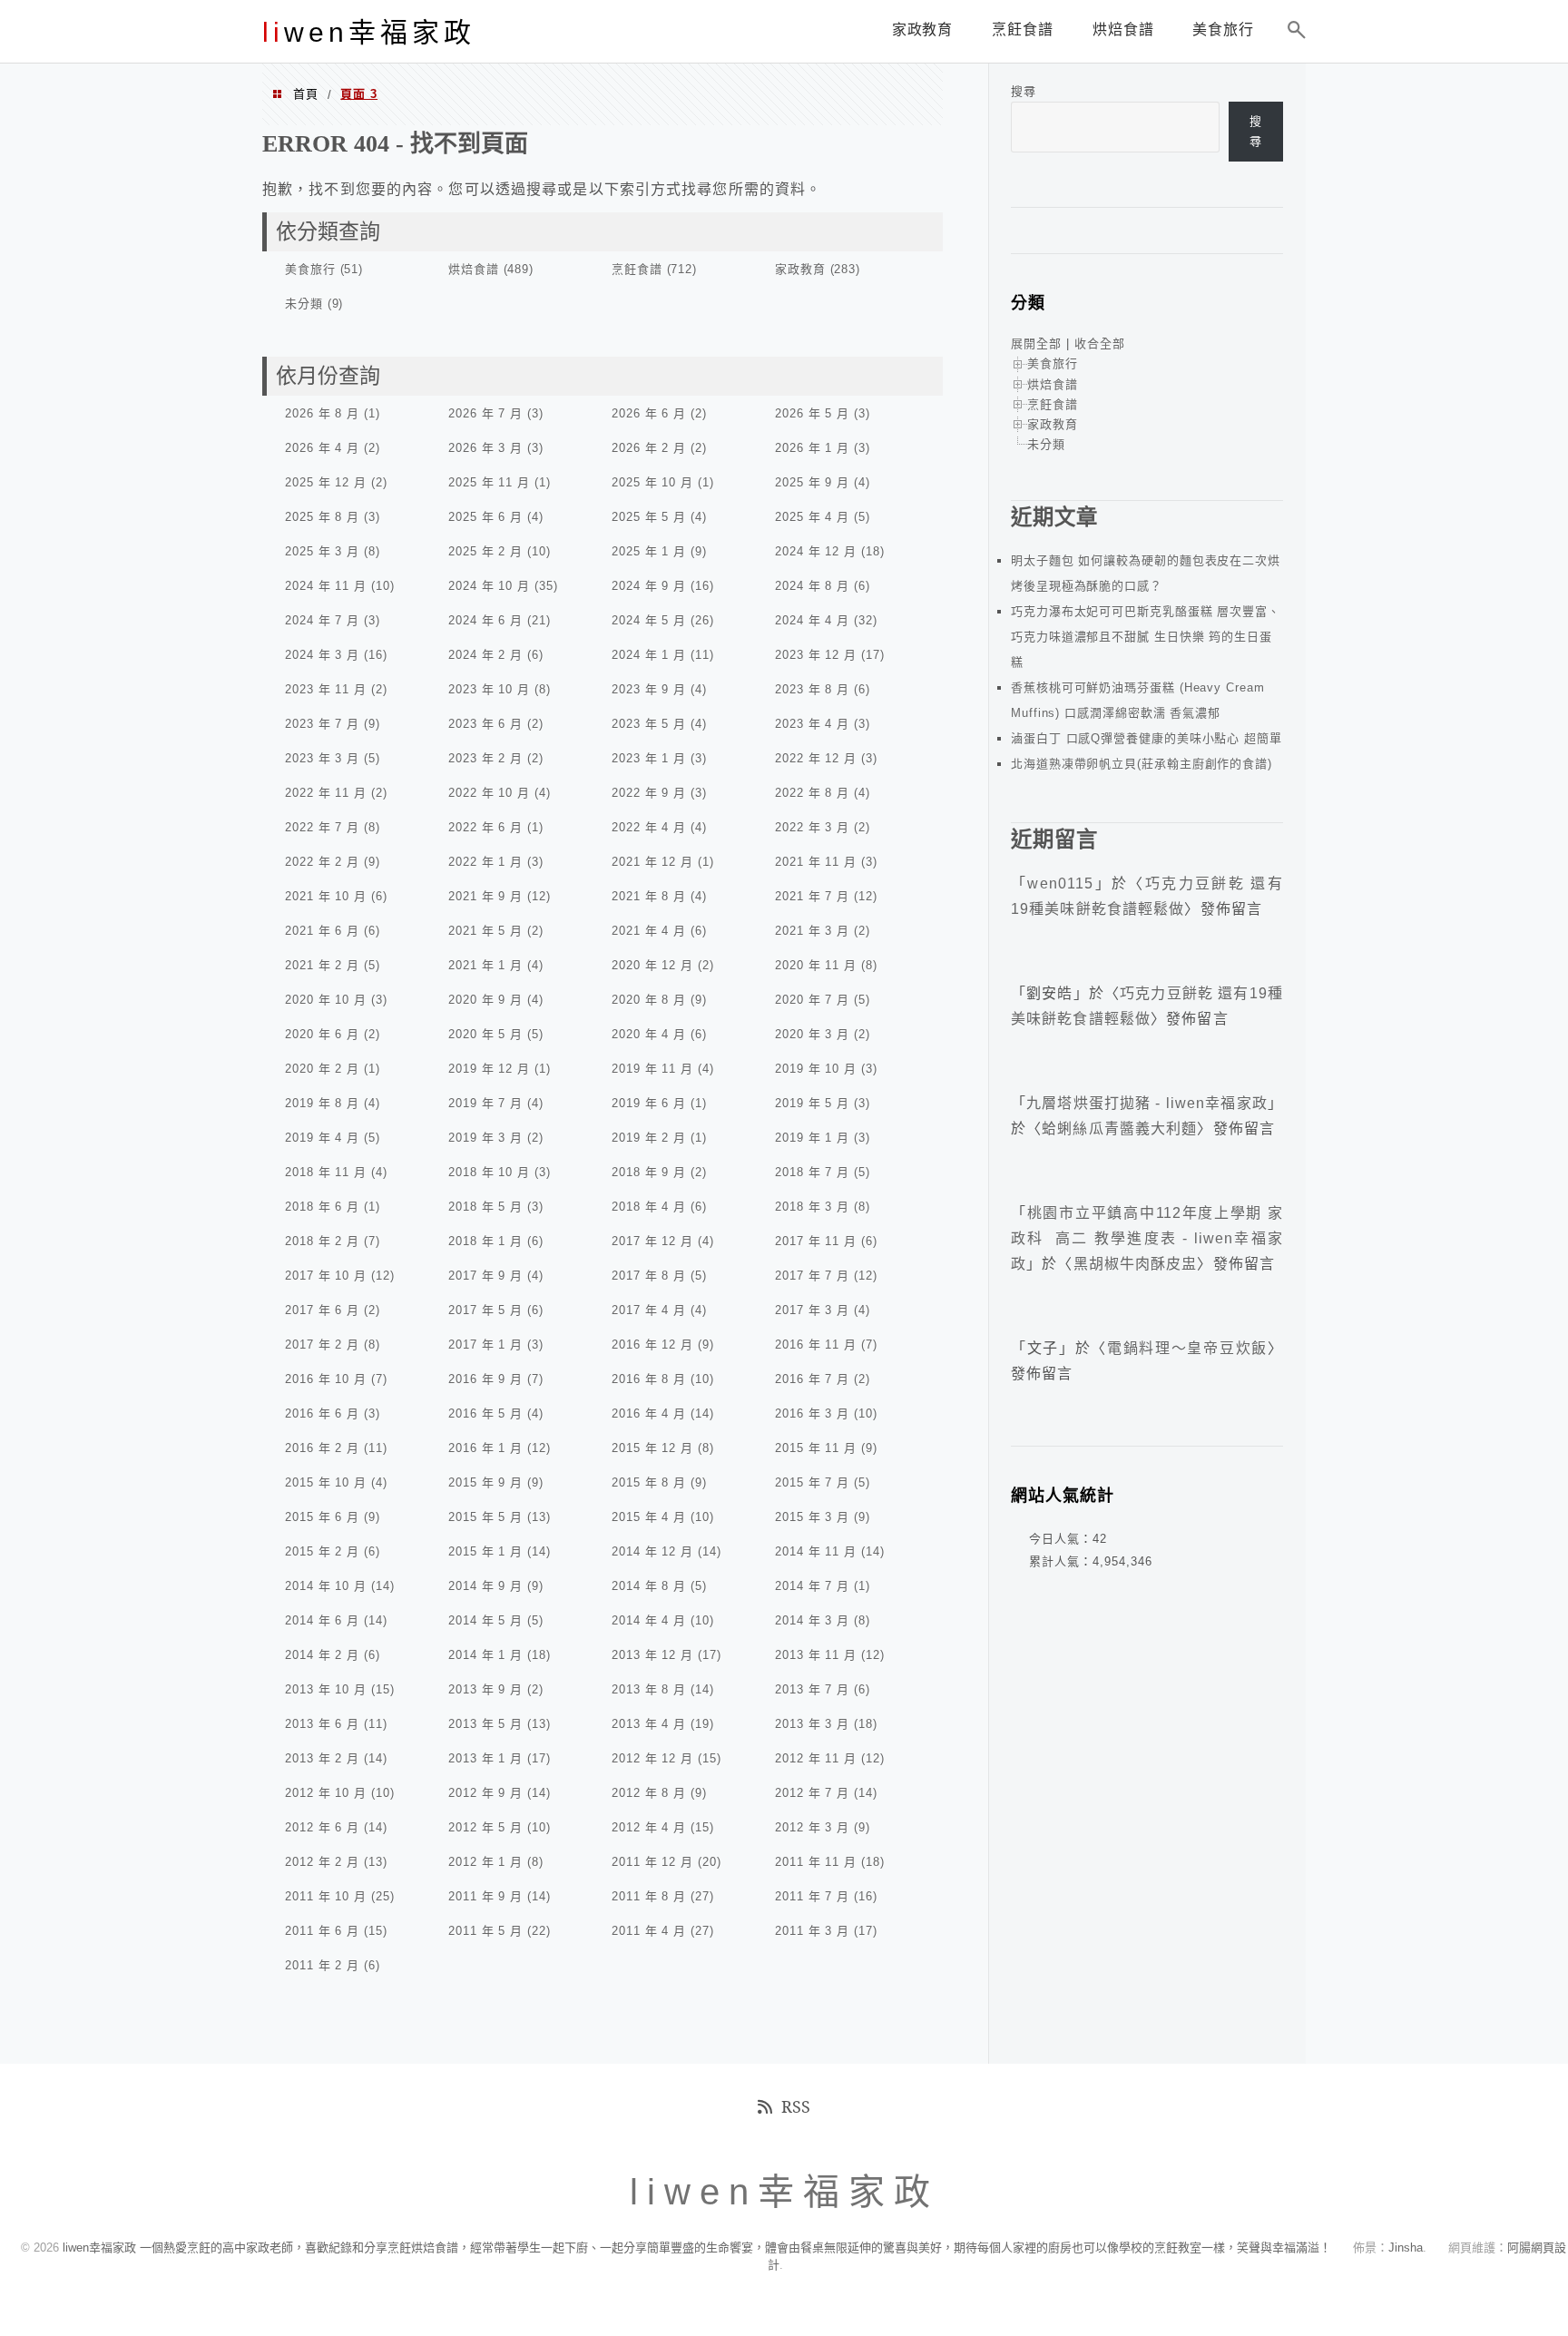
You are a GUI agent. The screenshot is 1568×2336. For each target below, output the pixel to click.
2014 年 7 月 (812, 1586)
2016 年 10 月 (326, 1379)
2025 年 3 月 (322, 551)
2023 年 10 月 (489, 689)
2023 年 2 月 (485, 758)
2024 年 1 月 (649, 655)
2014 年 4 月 (649, 1620)
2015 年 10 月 (326, 1482)
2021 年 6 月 (322, 931)
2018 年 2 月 (322, 1241)
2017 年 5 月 (485, 1310)
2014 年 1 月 (485, 1655)
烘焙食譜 (474, 269)
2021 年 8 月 (649, 896)
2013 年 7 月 (812, 1689)
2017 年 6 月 (322, 1310)
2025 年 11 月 (489, 482)
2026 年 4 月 (322, 448)
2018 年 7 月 (812, 1172)
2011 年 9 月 (485, 1896)
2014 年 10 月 (326, 1586)
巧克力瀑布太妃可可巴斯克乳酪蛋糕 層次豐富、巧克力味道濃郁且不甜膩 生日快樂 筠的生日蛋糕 (1146, 637)
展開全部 (1036, 344)
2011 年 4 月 (649, 1931)
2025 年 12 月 (326, 482)
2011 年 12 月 (652, 1862)
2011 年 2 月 (322, 1965)
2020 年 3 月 (812, 1034)
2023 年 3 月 (322, 758)
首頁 (306, 94)
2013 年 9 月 (485, 1689)
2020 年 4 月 (649, 1034)
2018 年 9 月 (649, 1172)
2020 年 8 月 (649, 1000)
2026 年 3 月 (485, 448)
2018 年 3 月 (812, 1207)
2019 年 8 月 (322, 1103)
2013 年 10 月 (326, 1689)
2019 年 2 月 (649, 1138)
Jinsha (1406, 2248)
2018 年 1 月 (485, 1241)
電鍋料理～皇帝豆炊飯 (1187, 1348)
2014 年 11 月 (816, 1551)
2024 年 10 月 (489, 586)
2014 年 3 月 (812, 1620)
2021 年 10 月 (326, 896)
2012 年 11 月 (816, 1758)
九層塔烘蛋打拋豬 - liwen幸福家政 (1147, 1103)
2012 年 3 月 (812, 1827)
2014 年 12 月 (652, 1551)
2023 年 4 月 (812, 724)
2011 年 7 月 (812, 1896)
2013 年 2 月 (322, 1758)
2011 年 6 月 (322, 1931)
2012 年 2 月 (322, 1862)
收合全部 (1100, 344)
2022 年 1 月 (485, 862)
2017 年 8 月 (649, 1276)
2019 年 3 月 (485, 1138)
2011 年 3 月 (812, 1931)
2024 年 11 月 (326, 586)
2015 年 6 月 (322, 1517)
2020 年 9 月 (485, 1000)
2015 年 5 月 (485, 1517)
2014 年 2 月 (322, 1655)
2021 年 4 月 (649, 931)
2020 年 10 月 (326, 1000)
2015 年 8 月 (649, 1482)
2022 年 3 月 (812, 827)
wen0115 (1060, 883)
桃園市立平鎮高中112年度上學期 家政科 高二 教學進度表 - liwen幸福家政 (1147, 1238)
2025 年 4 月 (812, 517)
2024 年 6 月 (485, 620)
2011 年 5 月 (485, 1931)
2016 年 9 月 (485, 1379)
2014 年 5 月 (485, 1620)
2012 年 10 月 (326, 1793)
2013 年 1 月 (485, 1758)
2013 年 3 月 (812, 1724)
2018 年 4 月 (649, 1207)
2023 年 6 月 (485, 724)
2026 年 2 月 (649, 448)
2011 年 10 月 (326, 1896)
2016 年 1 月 (485, 1448)
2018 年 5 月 (485, 1207)
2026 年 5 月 (812, 413)
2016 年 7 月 (812, 1379)
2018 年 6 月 (322, 1207)
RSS (796, 2106)
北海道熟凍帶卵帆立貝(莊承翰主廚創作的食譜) (1142, 764)
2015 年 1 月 (485, 1551)
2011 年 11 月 (816, 1862)
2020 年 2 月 (322, 1069)
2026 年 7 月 (485, 413)
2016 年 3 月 (812, 1413)
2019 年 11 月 (652, 1069)
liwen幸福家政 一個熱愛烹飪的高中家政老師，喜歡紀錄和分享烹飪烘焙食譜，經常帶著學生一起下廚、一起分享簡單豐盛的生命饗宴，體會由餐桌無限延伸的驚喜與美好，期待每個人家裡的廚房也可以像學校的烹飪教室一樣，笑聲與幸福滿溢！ (697, 2248)
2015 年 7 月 (812, 1482)
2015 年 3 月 (812, 1517)
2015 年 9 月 (485, 1482)
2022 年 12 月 (816, 758)
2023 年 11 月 (326, 689)
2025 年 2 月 (485, 551)
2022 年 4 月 (649, 827)
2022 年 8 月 (812, 793)
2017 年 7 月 (812, 1276)
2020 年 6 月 (322, 1034)
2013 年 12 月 (652, 1655)
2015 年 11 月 (816, 1448)
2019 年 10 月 (816, 1069)
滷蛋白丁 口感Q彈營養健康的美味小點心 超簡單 (1147, 738)
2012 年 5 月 (485, 1827)
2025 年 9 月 (812, 482)
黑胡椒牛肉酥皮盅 (1136, 1264)
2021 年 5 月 (485, 931)
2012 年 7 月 (812, 1793)
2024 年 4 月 (812, 620)
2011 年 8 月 (649, 1896)
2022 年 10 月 (489, 793)
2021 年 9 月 (485, 896)
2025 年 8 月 (322, 517)
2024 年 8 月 (812, 586)
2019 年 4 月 (322, 1138)
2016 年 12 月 (652, 1345)
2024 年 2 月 (485, 655)
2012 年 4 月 (649, 1827)
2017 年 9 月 (485, 1276)
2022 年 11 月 (326, 793)
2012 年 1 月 (485, 1862)
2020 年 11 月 (816, 965)
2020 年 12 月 (652, 965)
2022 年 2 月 (322, 862)
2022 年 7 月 (322, 827)
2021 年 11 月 (816, 862)
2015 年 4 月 (649, 1517)
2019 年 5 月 (812, 1103)
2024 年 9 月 (649, 586)
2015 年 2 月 (322, 1551)
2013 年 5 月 (485, 1724)
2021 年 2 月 (322, 965)
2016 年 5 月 (485, 1413)
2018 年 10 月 (489, 1172)
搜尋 (1024, 91)
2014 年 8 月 (649, 1586)
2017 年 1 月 (485, 1345)
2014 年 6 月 (322, 1620)
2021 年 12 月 (652, 862)
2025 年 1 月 (649, 551)
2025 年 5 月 (649, 517)
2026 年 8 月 (322, 413)
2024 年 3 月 (322, 655)
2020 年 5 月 (485, 1034)
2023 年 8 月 (812, 689)
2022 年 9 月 (649, 793)
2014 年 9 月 (485, 1586)
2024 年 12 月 (816, 551)
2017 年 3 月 (812, 1310)
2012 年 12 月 (652, 1758)
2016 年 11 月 (816, 1345)
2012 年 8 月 (649, 1793)
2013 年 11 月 (816, 1655)
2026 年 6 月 (649, 413)
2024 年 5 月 (649, 620)
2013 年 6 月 (322, 1724)
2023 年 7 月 (322, 724)
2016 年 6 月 (322, 1413)
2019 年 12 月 (489, 1069)
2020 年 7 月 (812, 1000)
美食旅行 (310, 269)
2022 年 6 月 (485, 827)
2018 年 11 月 (326, 1172)
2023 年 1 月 (649, 758)
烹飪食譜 (637, 269)
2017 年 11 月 (816, 1241)
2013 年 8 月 (649, 1689)
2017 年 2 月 (322, 1345)
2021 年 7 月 (812, 896)
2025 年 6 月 (485, 517)
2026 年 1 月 (812, 448)
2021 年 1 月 (485, 965)
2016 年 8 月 (649, 1379)
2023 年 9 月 (649, 689)
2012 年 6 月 (322, 1827)
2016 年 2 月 (322, 1448)
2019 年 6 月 (649, 1103)
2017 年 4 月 (649, 1310)
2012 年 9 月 (485, 1793)
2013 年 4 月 (649, 1724)
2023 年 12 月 (816, 655)
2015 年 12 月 (652, 1448)
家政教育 (800, 269)
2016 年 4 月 (649, 1413)
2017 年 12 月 (652, 1241)
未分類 (304, 304)
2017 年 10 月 (326, 1276)
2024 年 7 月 (322, 620)
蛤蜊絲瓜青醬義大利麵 (1119, 1129)
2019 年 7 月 (485, 1103)
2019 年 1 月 (812, 1138)
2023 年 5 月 (649, 724)
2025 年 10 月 (652, 482)
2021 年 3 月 (812, 931)
